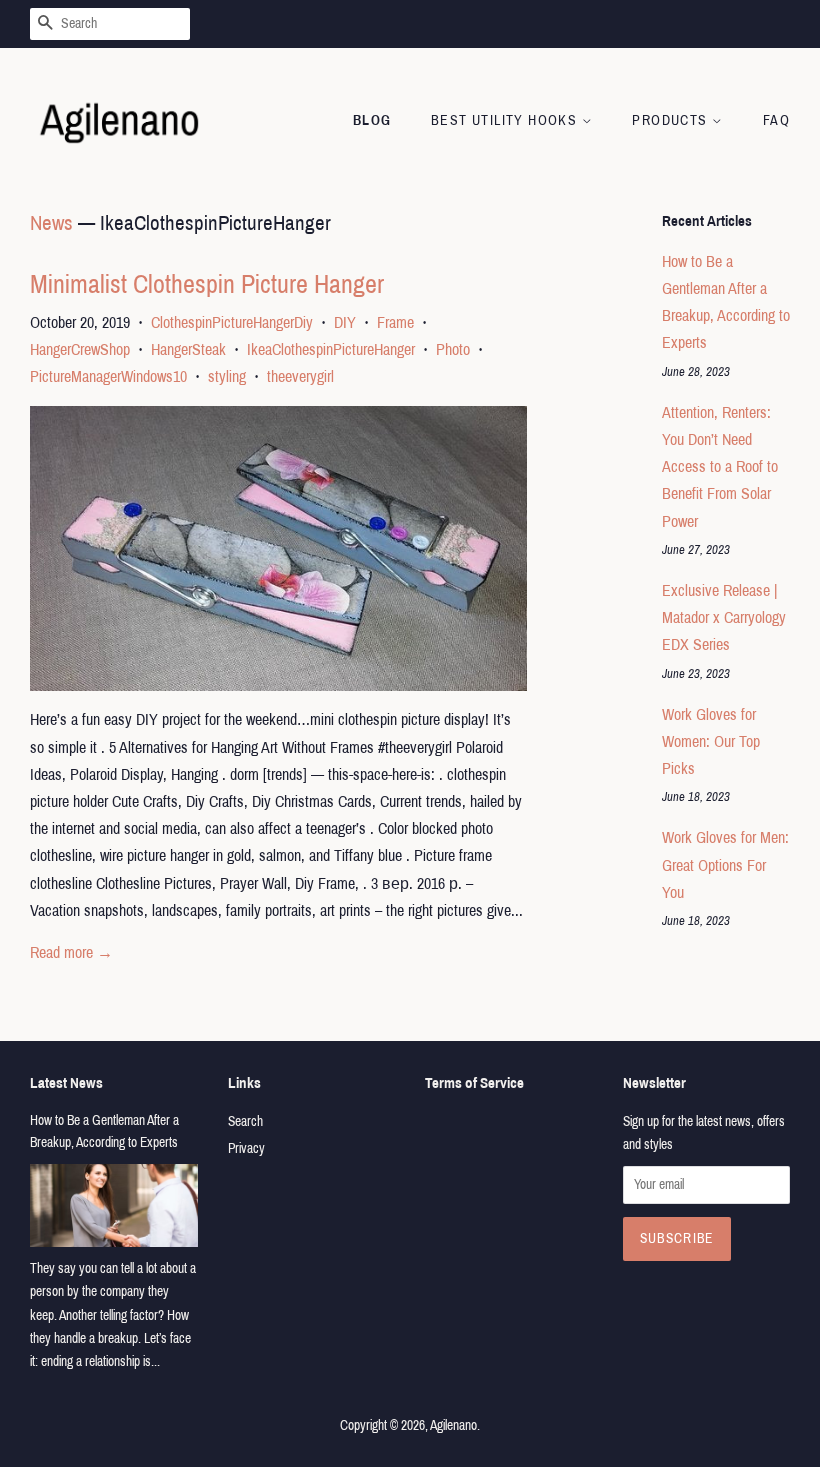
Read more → (71, 952)
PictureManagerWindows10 (108, 376)
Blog (372, 120)
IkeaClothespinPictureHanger (331, 349)
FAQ (776, 120)
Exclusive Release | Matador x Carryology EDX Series (724, 617)
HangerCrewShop (80, 349)
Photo (453, 349)
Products (672, 120)
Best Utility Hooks (506, 120)
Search (245, 1121)
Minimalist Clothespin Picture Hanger (207, 284)
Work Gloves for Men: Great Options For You (725, 864)
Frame (395, 322)
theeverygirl (300, 376)
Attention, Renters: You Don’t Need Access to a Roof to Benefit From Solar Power (720, 467)
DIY (345, 322)
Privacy (246, 1148)
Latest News (66, 1083)
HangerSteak (188, 349)
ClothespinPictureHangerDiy (232, 322)
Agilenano (453, 1425)
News (51, 223)
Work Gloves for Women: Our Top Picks (711, 741)
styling (227, 376)
